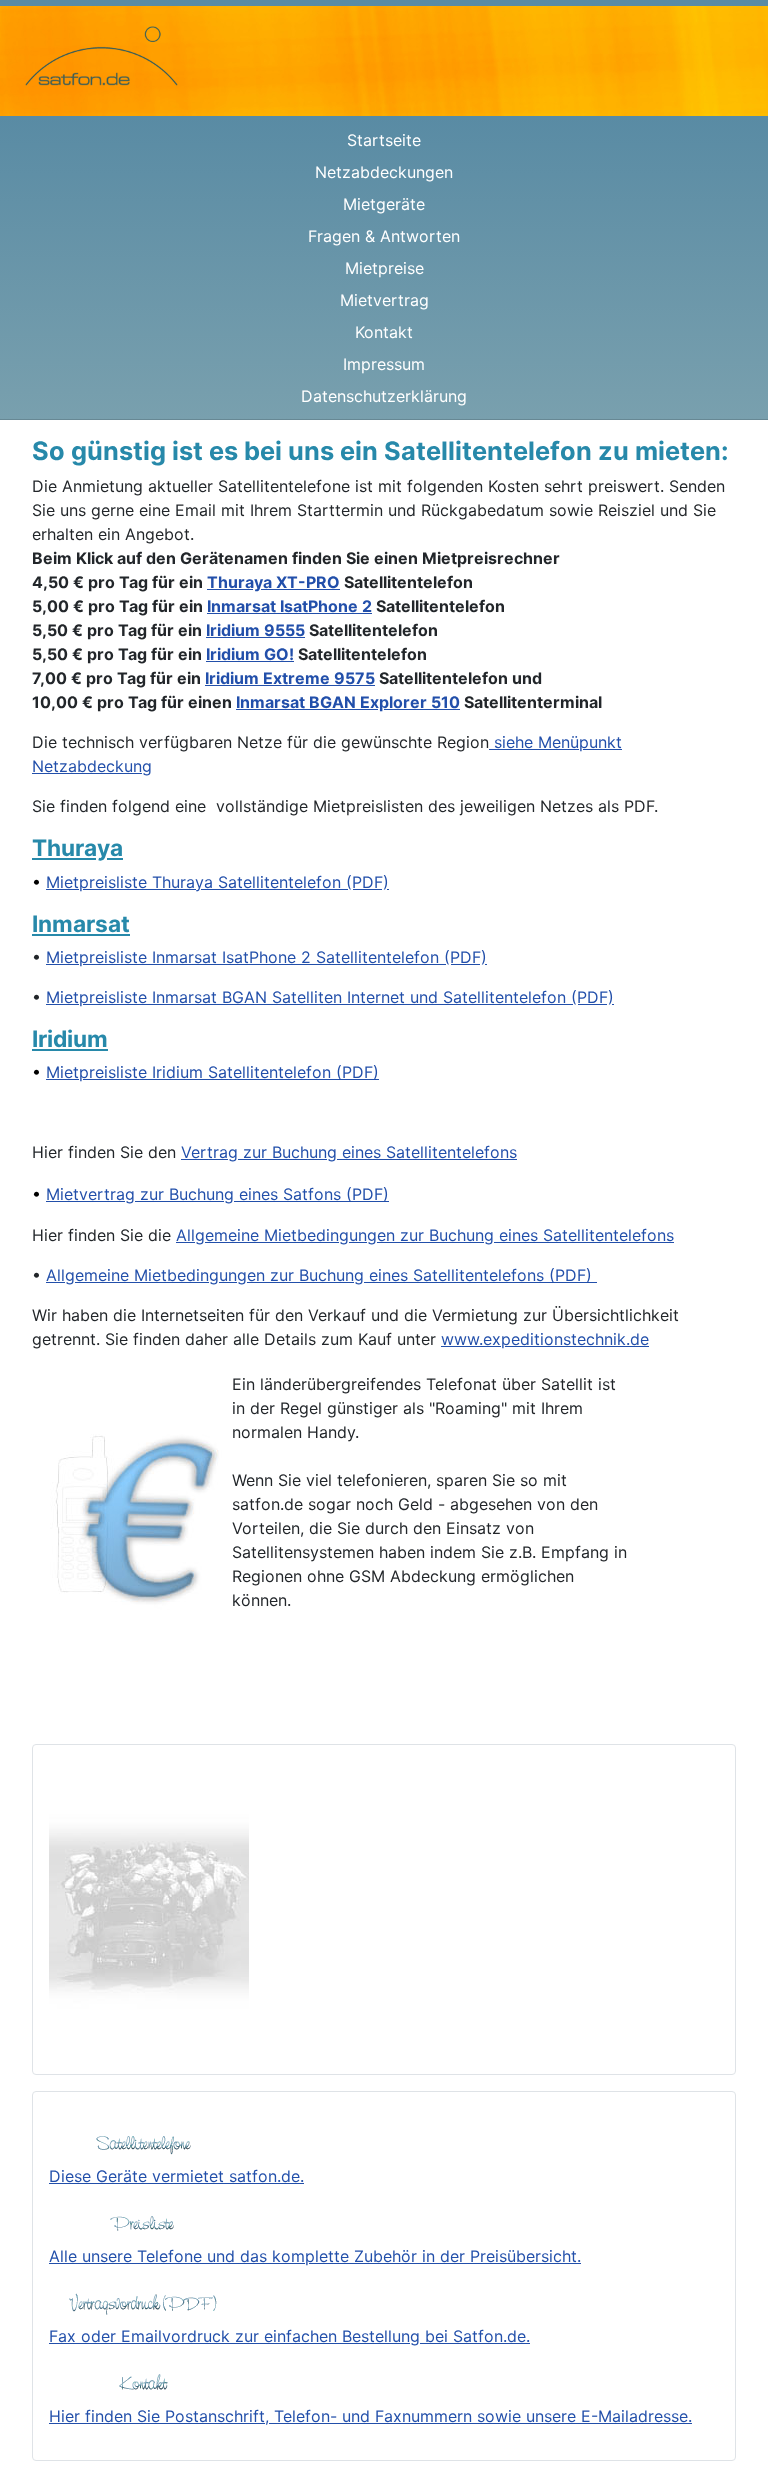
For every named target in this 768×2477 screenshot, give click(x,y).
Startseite (384, 140)
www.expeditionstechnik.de (545, 1339)
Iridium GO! (250, 654)
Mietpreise (384, 268)
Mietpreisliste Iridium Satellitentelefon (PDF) (212, 1072)
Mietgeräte (384, 204)
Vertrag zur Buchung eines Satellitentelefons (349, 1152)
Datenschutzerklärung (384, 396)
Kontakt (384, 332)
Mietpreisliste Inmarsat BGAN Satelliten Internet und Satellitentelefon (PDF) (330, 997)
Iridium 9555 (255, 630)
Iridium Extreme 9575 (290, 678)
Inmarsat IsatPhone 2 (289, 606)
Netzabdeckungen (384, 172)
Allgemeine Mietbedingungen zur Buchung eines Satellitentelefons (425, 1235)
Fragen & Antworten (384, 236)
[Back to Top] (733, 2440)
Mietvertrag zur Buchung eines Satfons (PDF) (217, 1194)
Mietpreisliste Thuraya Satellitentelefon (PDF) (217, 882)
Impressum (384, 364)
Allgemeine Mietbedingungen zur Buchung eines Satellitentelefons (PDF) (321, 1275)
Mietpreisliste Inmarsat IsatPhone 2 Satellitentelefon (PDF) (266, 957)
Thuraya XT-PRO (273, 582)
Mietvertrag (384, 300)
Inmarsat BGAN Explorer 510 (348, 702)
